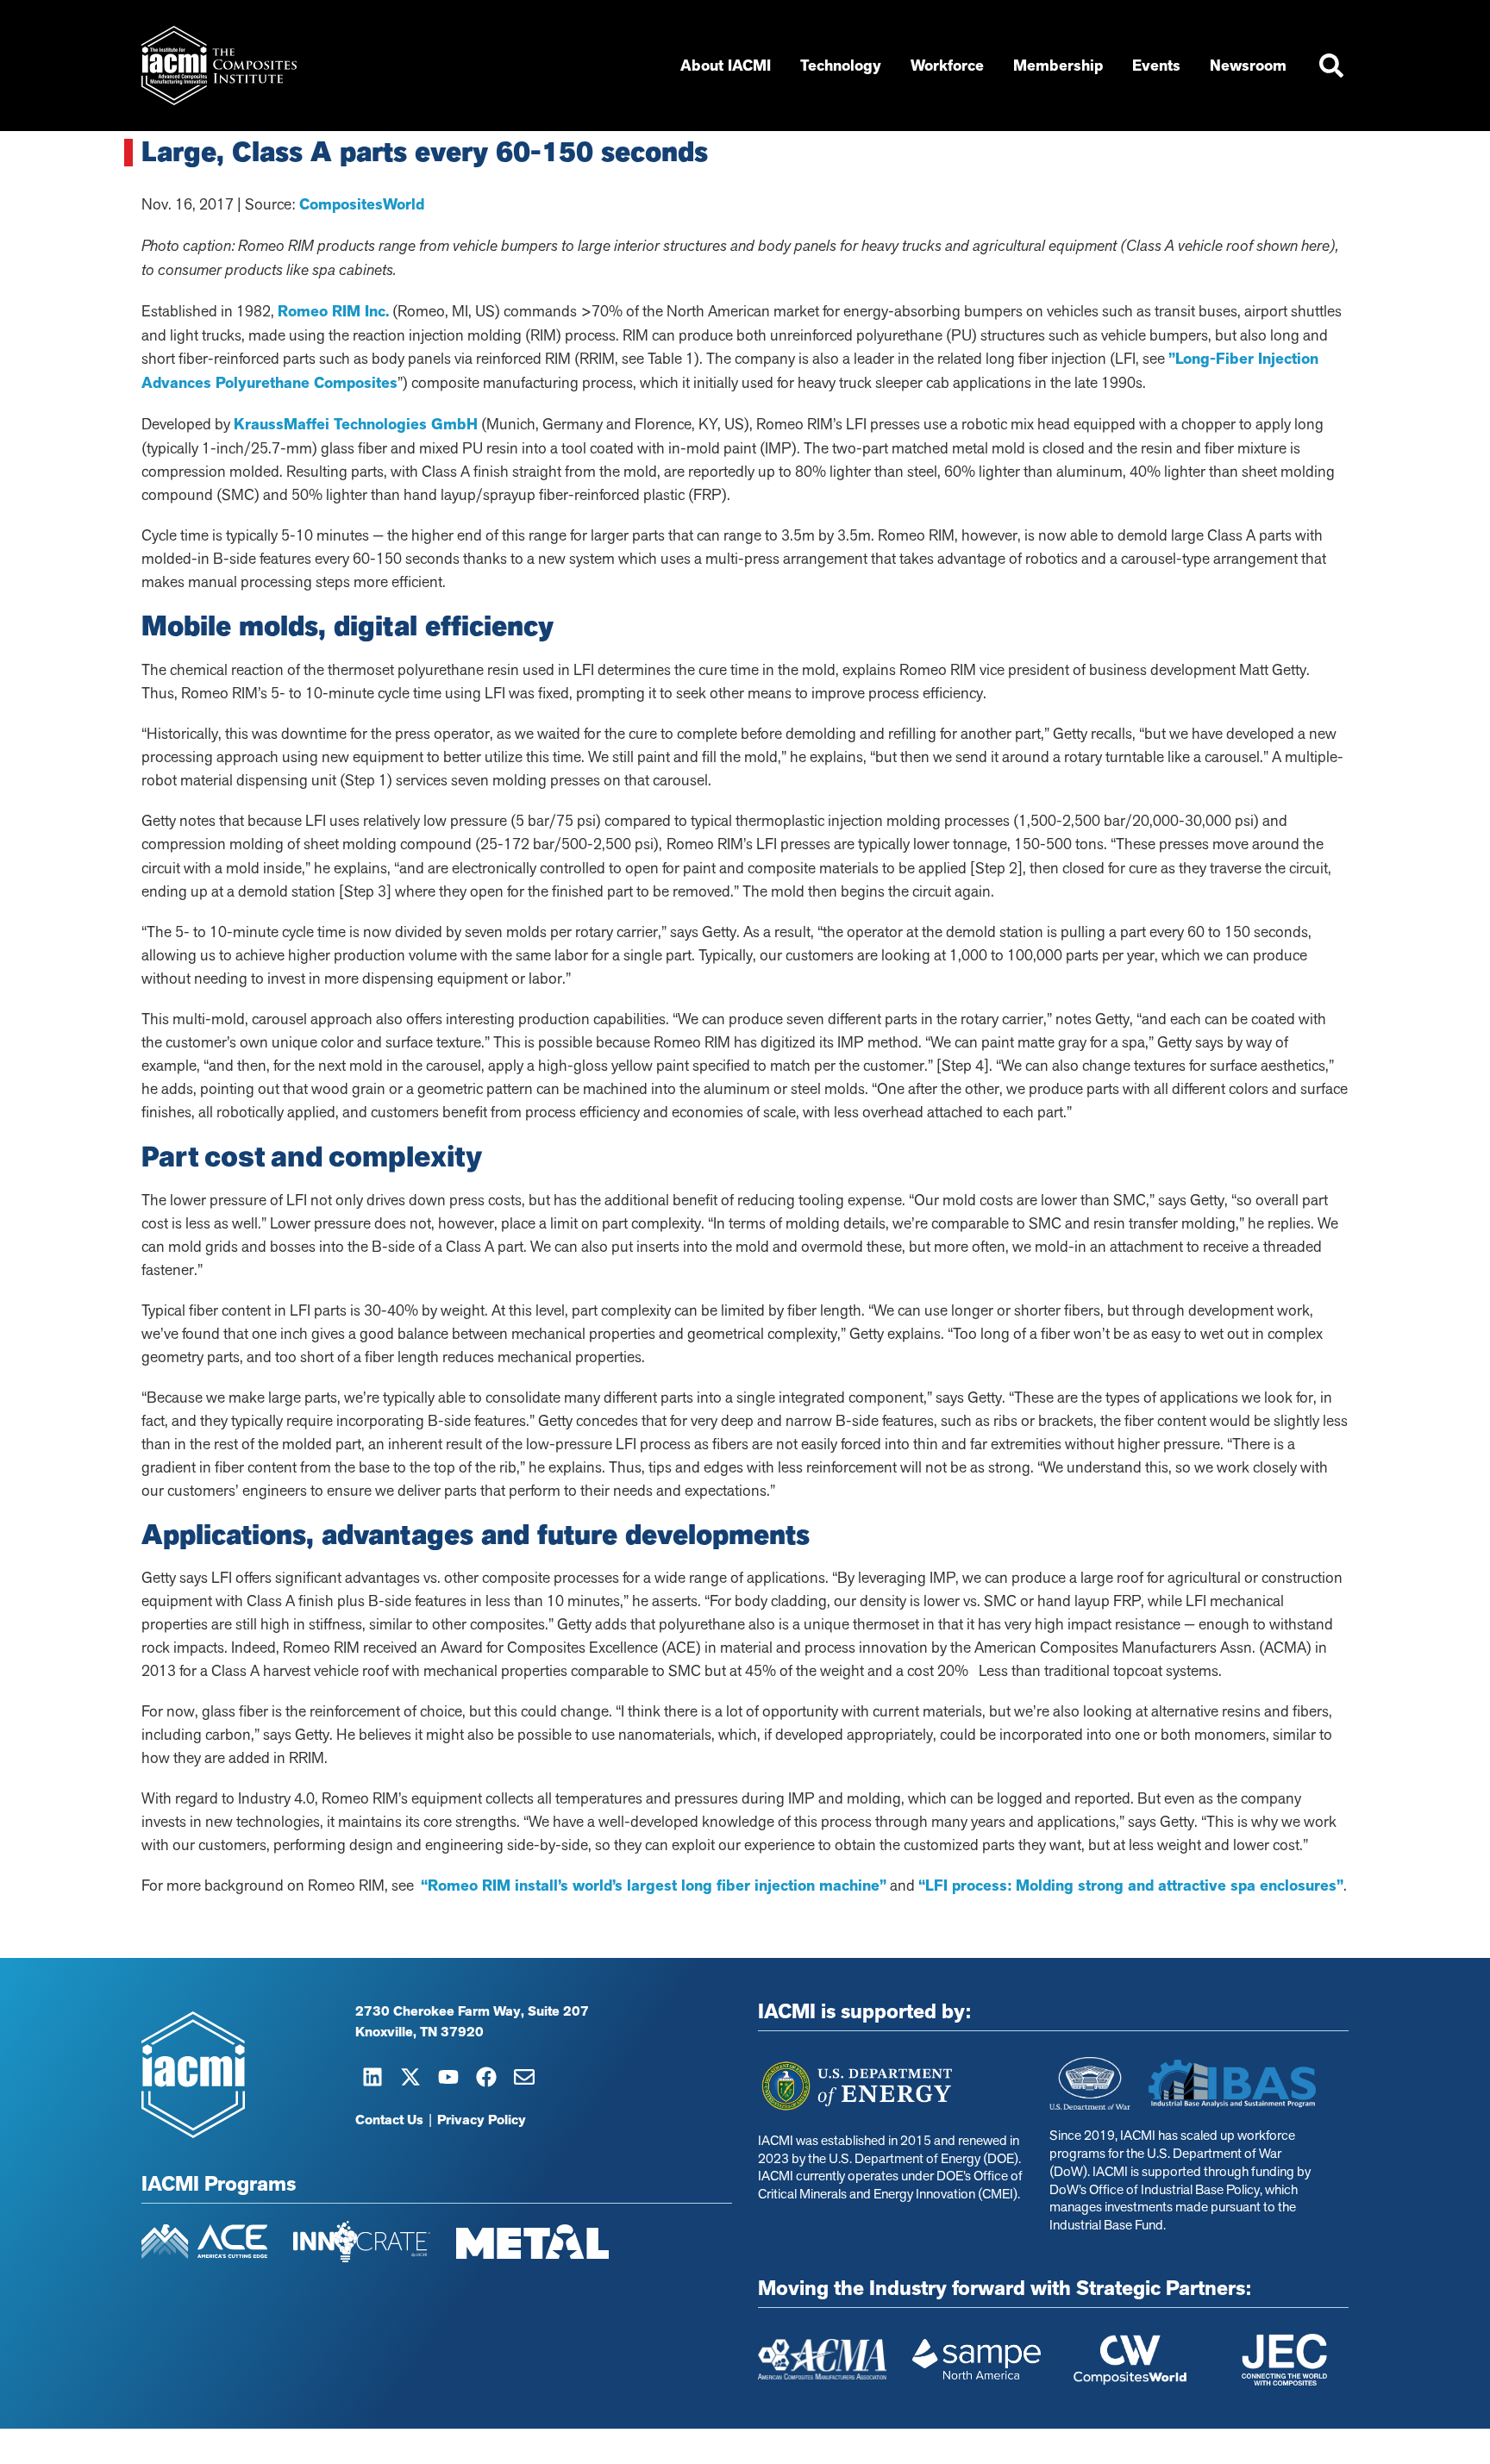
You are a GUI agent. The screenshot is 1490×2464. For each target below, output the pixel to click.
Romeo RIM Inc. (333, 311)
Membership (1058, 66)
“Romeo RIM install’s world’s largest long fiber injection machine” (654, 1886)
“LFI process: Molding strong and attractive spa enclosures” (1131, 1886)
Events (1156, 66)
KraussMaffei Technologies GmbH (356, 424)
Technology (841, 66)
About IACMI (726, 66)
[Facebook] (486, 2077)
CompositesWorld (360, 204)
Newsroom (1248, 66)
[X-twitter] (410, 2077)
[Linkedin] (372, 2077)
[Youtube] (448, 2077)
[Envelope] (524, 2077)
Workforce (947, 66)
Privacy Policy (482, 2120)
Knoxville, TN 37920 (419, 2032)
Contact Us (389, 2120)
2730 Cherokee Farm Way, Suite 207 (472, 2011)
